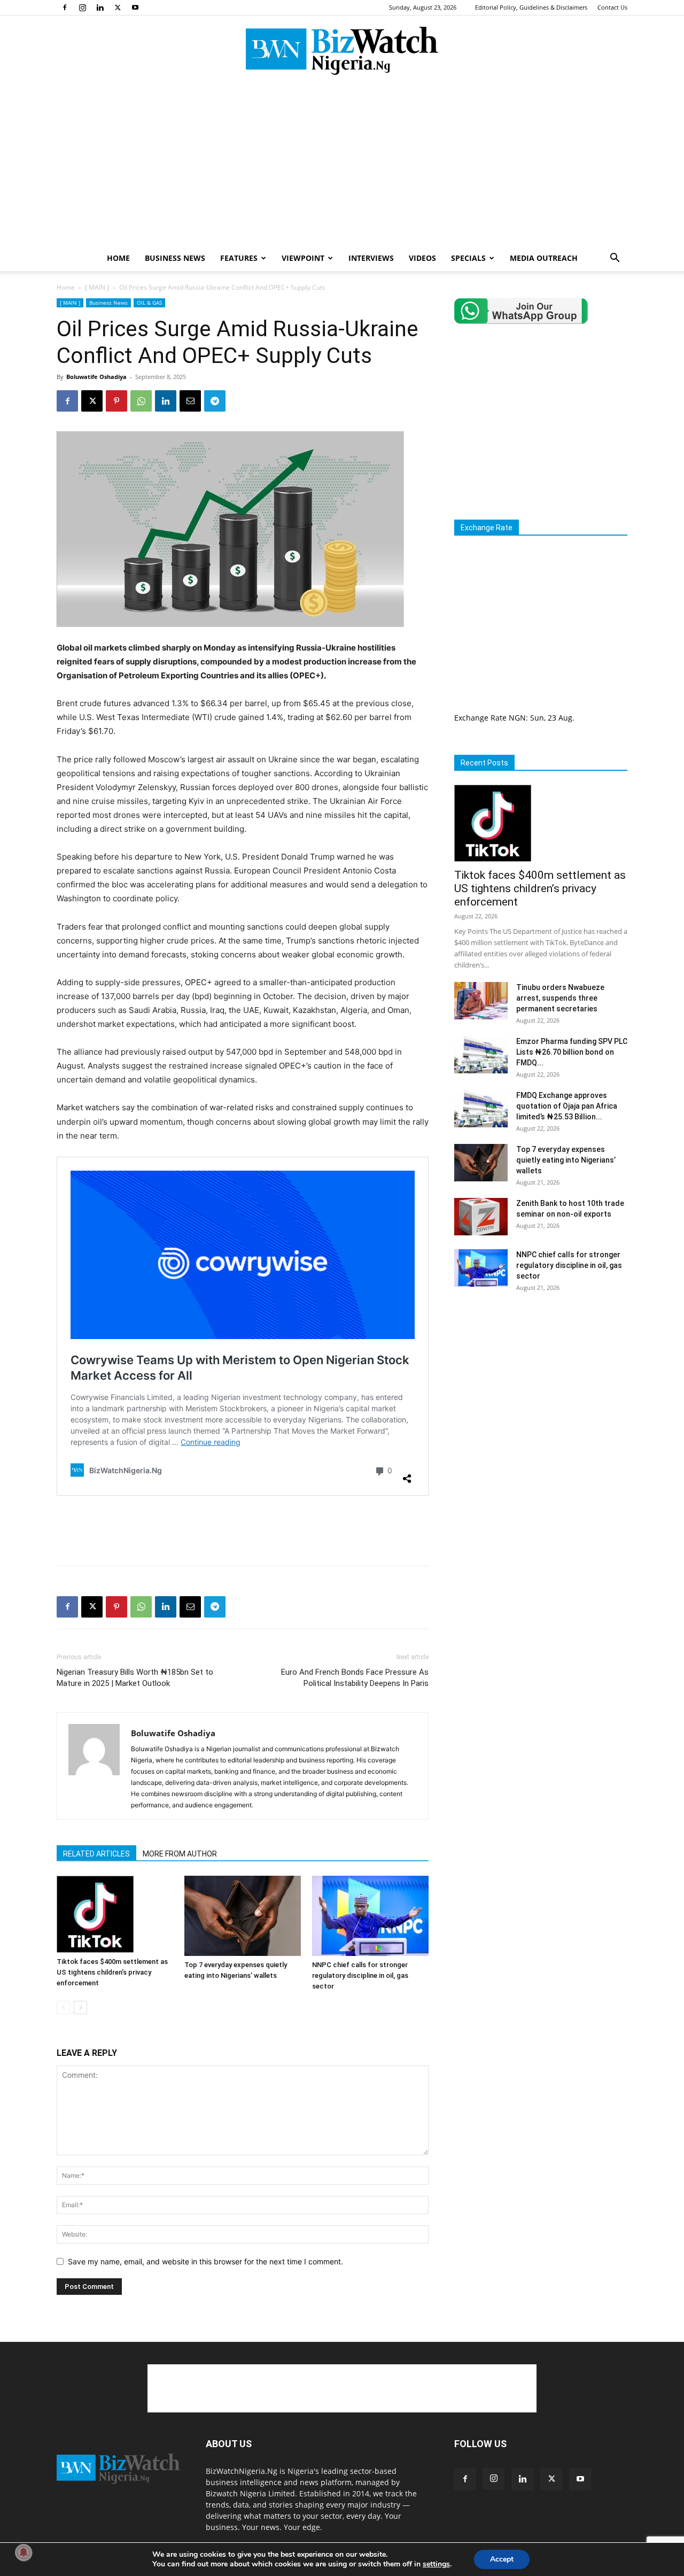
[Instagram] (82, 7)
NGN (517, 718)
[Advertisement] (342, 165)
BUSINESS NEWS (175, 258)
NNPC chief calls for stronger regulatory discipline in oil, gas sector (360, 1975)
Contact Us (612, 7)
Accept (502, 2559)
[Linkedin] (100, 7)
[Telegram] (215, 401)
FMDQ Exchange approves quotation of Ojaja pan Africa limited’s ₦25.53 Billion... (567, 1106)
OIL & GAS (149, 303)
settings (436, 2564)
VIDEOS (422, 258)
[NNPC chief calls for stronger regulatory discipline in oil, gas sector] (370, 1916)
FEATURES (239, 258)
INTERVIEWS (371, 258)
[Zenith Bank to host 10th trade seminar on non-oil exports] (481, 1217)
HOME (118, 258)
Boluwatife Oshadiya (96, 377)
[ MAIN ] (97, 287)
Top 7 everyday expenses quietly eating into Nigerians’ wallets (566, 1160)
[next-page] (80, 2008)
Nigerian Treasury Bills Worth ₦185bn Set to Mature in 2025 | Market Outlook (135, 1678)
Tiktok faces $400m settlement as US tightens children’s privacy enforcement (112, 1972)
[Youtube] (135, 7)
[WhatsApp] (141, 401)
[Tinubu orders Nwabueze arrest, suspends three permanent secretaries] (481, 1001)
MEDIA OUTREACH (544, 258)
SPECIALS (468, 258)
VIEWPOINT (303, 258)
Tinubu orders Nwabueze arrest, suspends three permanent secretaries (560, 998)
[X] (118, 7)
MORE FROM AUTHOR (180, 1854)
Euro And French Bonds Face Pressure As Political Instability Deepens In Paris (355, 1678)
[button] (615, 259)
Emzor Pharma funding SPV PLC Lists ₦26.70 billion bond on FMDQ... (572, 1052)
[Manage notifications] (24, 2552)
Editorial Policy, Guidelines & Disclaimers (531, 7)
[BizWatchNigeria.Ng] (342, 51)
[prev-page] (63, 2008)
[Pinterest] (116, 401)
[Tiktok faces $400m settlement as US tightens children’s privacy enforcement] (115, 1914)
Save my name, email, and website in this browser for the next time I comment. (205, 2261)
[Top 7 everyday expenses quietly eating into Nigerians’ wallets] (243, 1916)
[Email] (190, 401)
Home (66, 287)
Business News (108, 303)
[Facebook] (65, 7)
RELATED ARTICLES (96, 1854)
